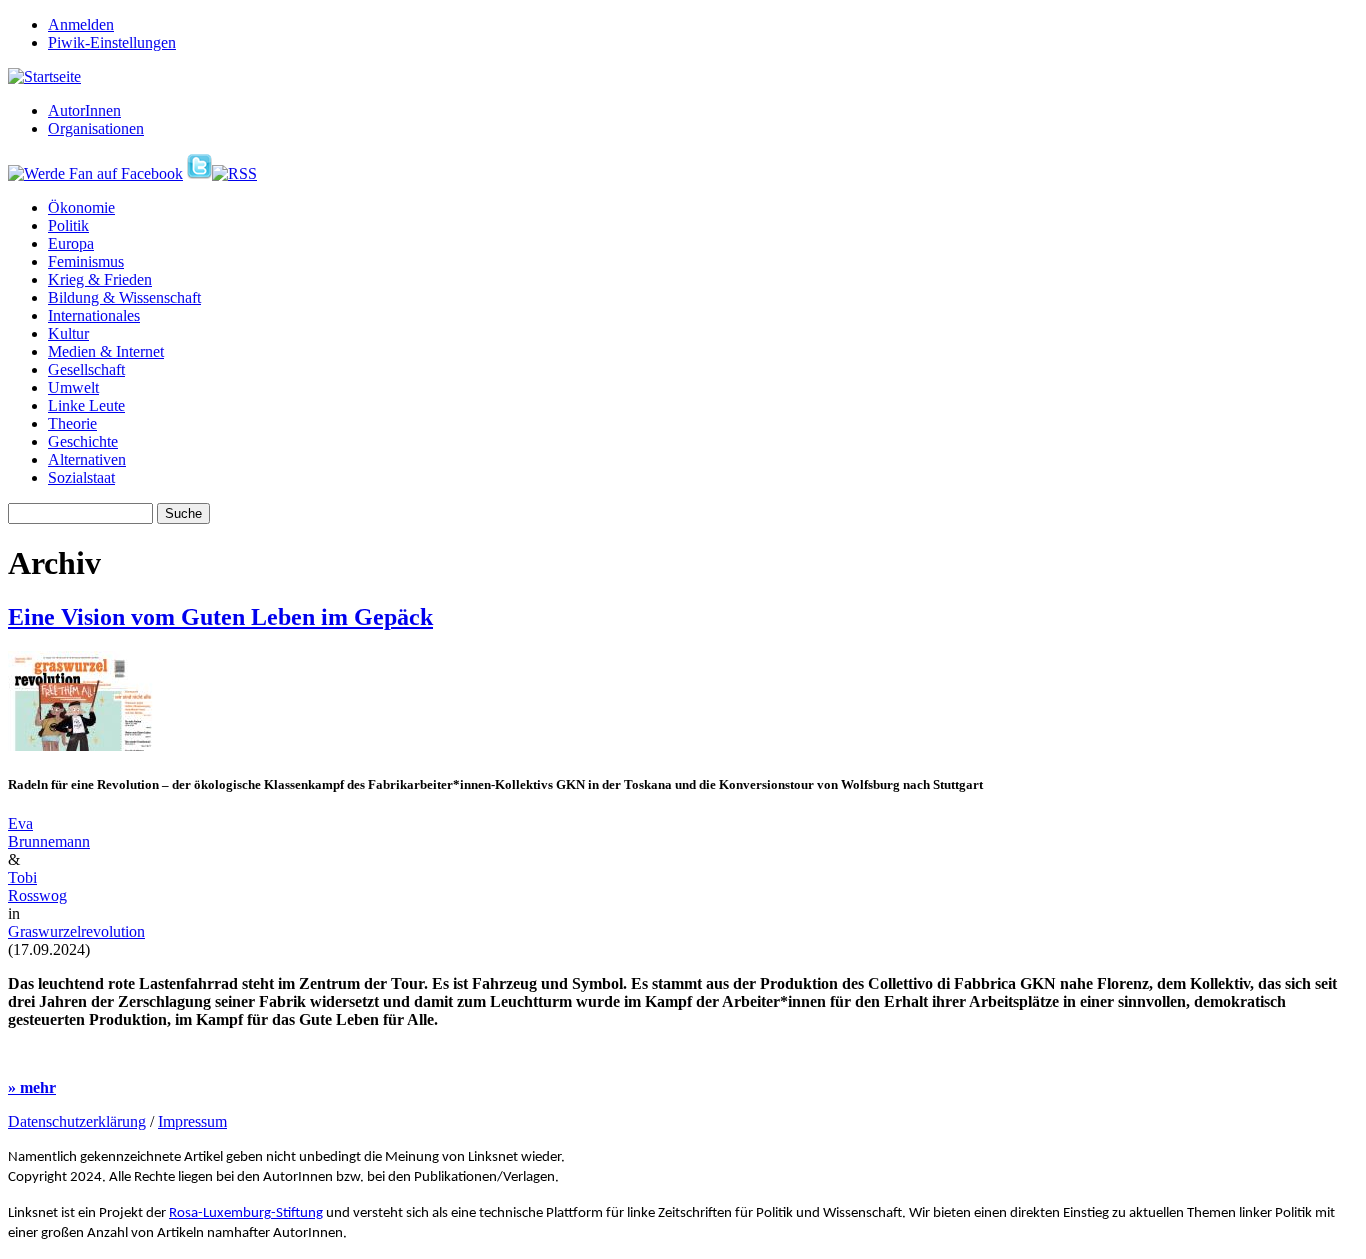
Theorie (72, 423)
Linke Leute (86, 405)
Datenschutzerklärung (77, 1121)
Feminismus (86, 261)
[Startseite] (44, 76)
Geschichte (83, 441)
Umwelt (73, 387)
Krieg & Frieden (100, 279)
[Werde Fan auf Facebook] (95, 173)
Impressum (192, 1121)
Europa (71, 243)
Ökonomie (81, 207)
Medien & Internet (106, 351)
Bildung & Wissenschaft (124, 297)
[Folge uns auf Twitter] (199, 173)
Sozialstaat (81, 477)
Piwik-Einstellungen (112, 42)
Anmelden (81, 24)
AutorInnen (84, 110)
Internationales (94, 315)
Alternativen (87, 459)
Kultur (68, 333)
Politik (68, 225)
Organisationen (96, 128)
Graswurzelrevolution (76, 931)
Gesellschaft (86, 369)
